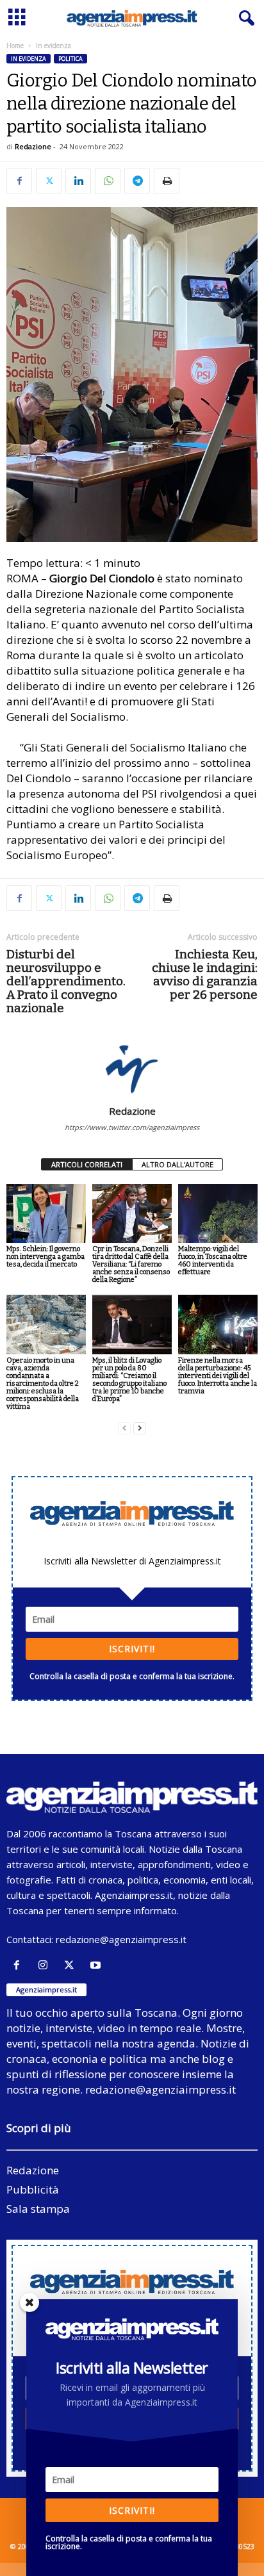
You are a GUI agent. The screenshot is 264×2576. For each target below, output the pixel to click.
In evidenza (29, 59)
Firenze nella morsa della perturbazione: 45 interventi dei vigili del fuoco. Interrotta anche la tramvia (218, 1376)
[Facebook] (19, 181)
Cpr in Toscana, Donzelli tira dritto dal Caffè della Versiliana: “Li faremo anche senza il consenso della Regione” (131, 1264)
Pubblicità (33, 2189)
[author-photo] (132, 1068)
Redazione (33, 146)
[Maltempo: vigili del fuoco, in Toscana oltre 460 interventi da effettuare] (218, 1214)
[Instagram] (46, 1965)
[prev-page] (124, 1428)
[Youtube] (97, 1965)
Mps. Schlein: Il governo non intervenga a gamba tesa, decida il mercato (45, 1257)
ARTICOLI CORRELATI (87, 1164)
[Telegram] (137, 181)
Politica (70, 59)
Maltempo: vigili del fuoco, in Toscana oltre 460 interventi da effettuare (213, 1260)
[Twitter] (49, 181)
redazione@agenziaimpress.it (121, 1939)
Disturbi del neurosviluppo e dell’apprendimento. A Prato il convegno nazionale (66, 981)
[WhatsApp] (108, 181)
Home (15, 45)
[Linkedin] (78, 181)
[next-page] (140, 1428)
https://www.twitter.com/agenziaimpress (132, 1127)
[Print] (167, 181)
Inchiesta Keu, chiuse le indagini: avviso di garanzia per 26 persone (205, 974)
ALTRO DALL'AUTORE (177, 1164)
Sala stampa (38, 2209)
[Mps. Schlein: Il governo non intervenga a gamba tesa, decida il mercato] (46, 1214)
